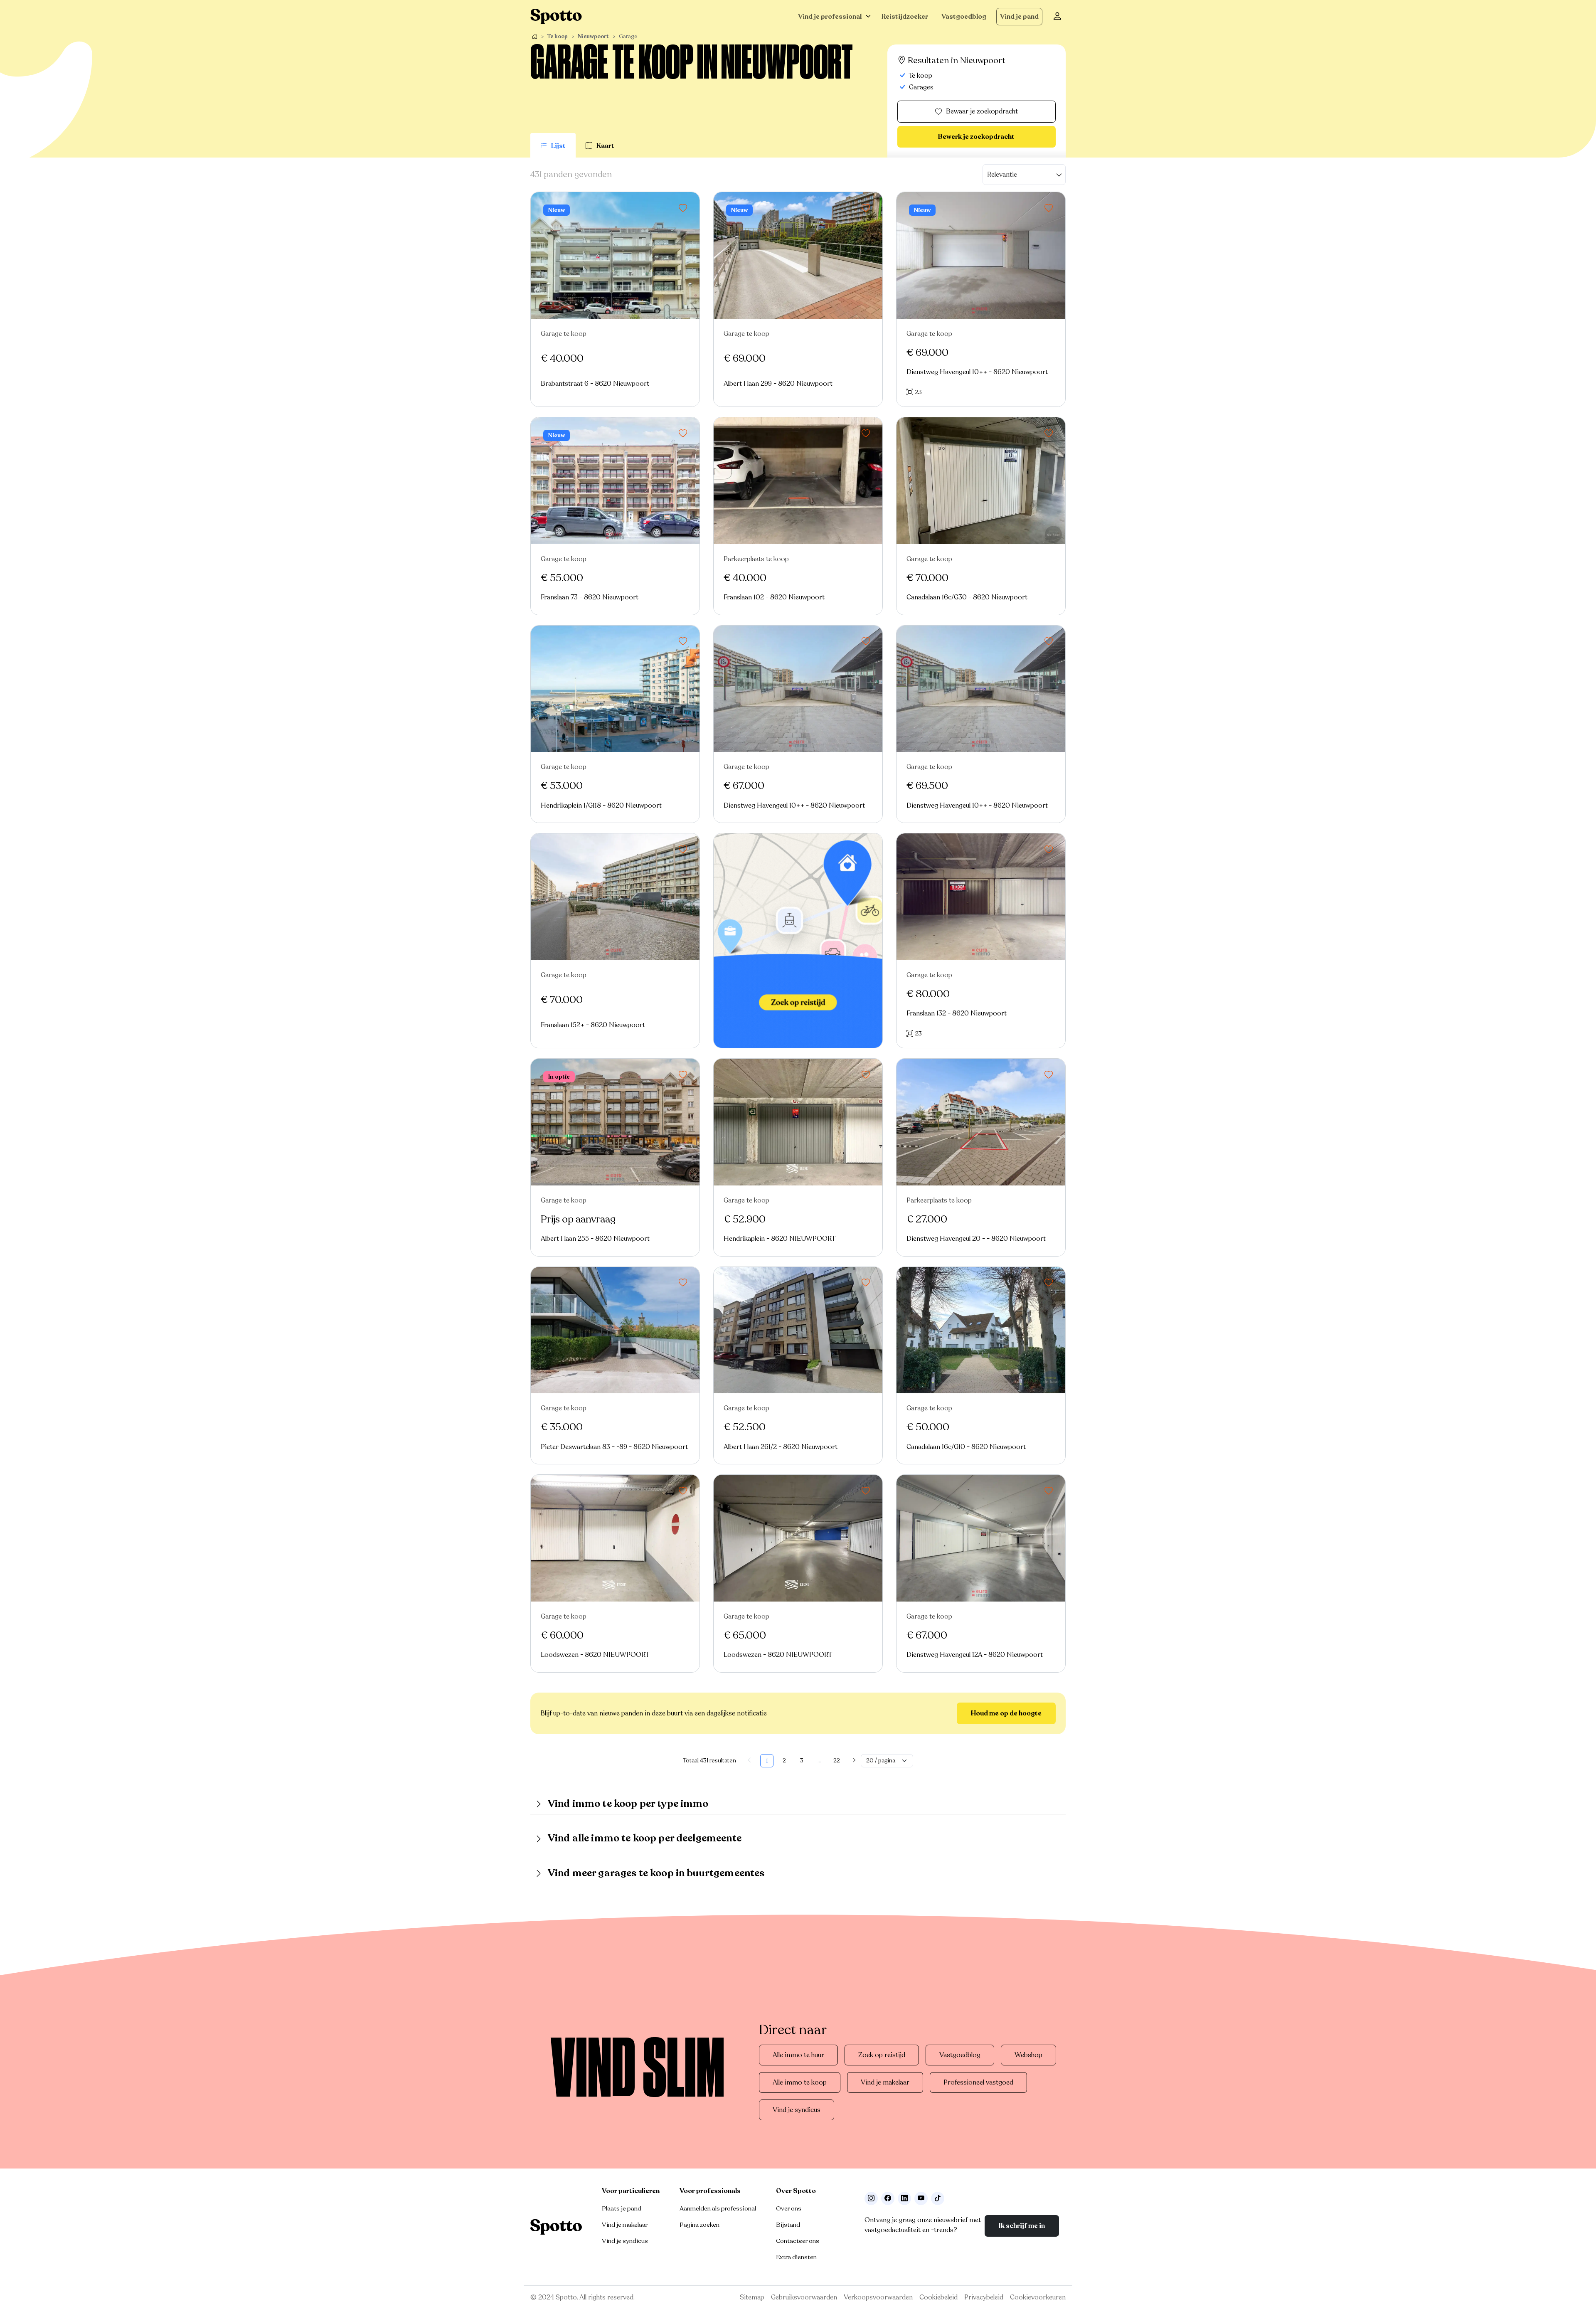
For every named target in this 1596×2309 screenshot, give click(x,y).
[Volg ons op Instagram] (871, 2198)
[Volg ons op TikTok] (938, 2198)
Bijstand (788, 2225)
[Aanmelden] (1057, 17)
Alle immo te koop (800, 2082)
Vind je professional (830, 17)
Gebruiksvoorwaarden (804, 2297)
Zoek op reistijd (882, 2055)
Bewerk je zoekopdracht (976, 137)
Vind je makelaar (885, 2082)
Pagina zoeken (699, 2225)
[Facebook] (888, 2198)
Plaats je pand (622, 2208)
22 (837, 1761)
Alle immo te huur (798, 2055)
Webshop (1028, 2055)
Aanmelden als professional (718, 2208)
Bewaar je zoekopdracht (982, 111)
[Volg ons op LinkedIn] (904, 2198)
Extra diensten (796, 2257)
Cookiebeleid (938, 2297)
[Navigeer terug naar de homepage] (556, 16)
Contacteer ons (798, 2241)
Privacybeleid (984, 2297)
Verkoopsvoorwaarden (878, 2297)
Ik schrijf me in (1022, 2226)
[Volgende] (854, 1761)
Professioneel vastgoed (978, 2082)
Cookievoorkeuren (1038, 2297)
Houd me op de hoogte (1006, 1713)
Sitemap (752, 2297)
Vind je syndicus (797, 2110)
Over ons (789, 2208)
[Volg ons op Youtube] (921, 2198)
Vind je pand (1019, 17)
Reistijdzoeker (905, 17)
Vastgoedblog (964, 17)
